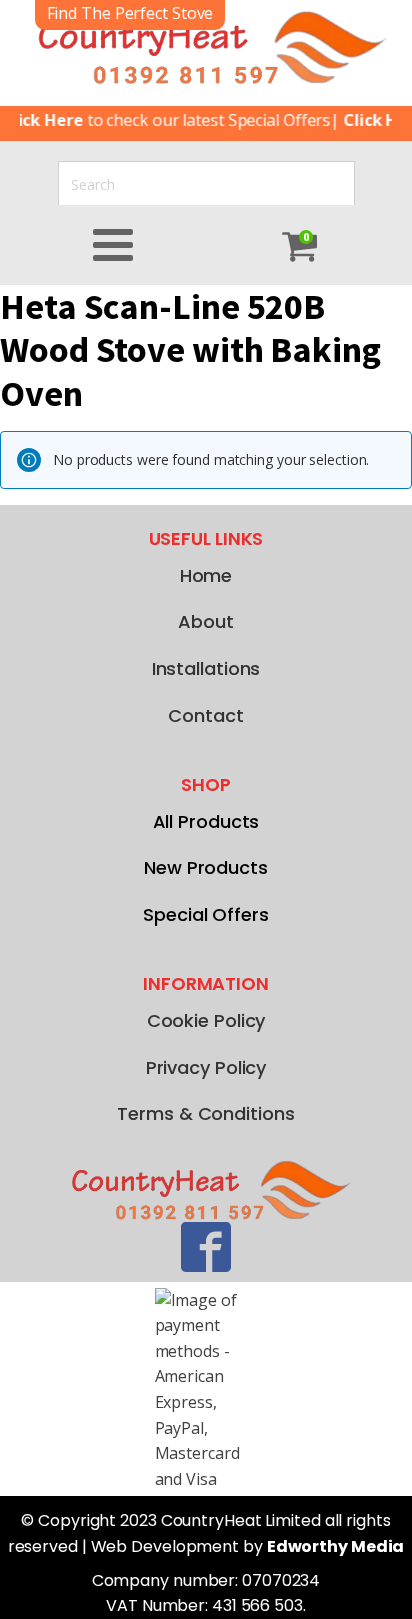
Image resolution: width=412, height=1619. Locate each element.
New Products (206, 867)
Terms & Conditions (205, 1113)
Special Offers (206, 914)
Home (206, 575)
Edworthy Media (336, 1546)
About (206, 621)
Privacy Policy (206, 1067)
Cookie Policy (206, 1020)
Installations (206, 668)
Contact (205, 715)
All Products (206, 821)
